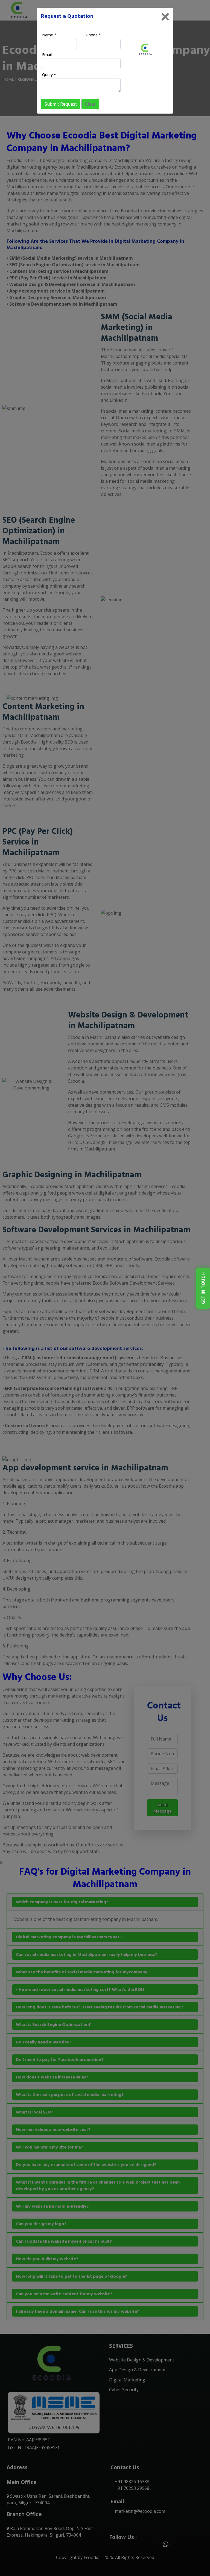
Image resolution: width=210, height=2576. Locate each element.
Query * (49, 75)
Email (47, 55)
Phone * (94, 35)
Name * (49, 35)
